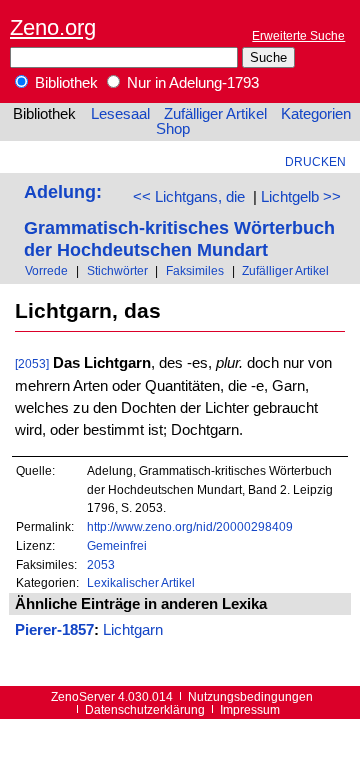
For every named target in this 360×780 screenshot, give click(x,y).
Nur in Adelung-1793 (191, 83)
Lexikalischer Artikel (141, 582)
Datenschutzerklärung (145, 709)
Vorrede (46, 270)
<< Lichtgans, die (189, 197)
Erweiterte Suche (298, 35)
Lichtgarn (133, 630)
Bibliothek (64, 83)
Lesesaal (120, 114)
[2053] (32, 363)
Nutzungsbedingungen (250, 696)
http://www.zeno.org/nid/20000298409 (190, 526)
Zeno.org (53, 27)
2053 (101, 564)
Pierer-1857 (54, 630)
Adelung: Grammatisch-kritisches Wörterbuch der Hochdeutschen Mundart (179, 220)
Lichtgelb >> (301, 197)
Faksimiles (195, 270)
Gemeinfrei (117, 545)
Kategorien (316, 114)
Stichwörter (117, 270)
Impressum (250, 709)
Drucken (315, 161)
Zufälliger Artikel (215, 114)
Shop (173, 129)
